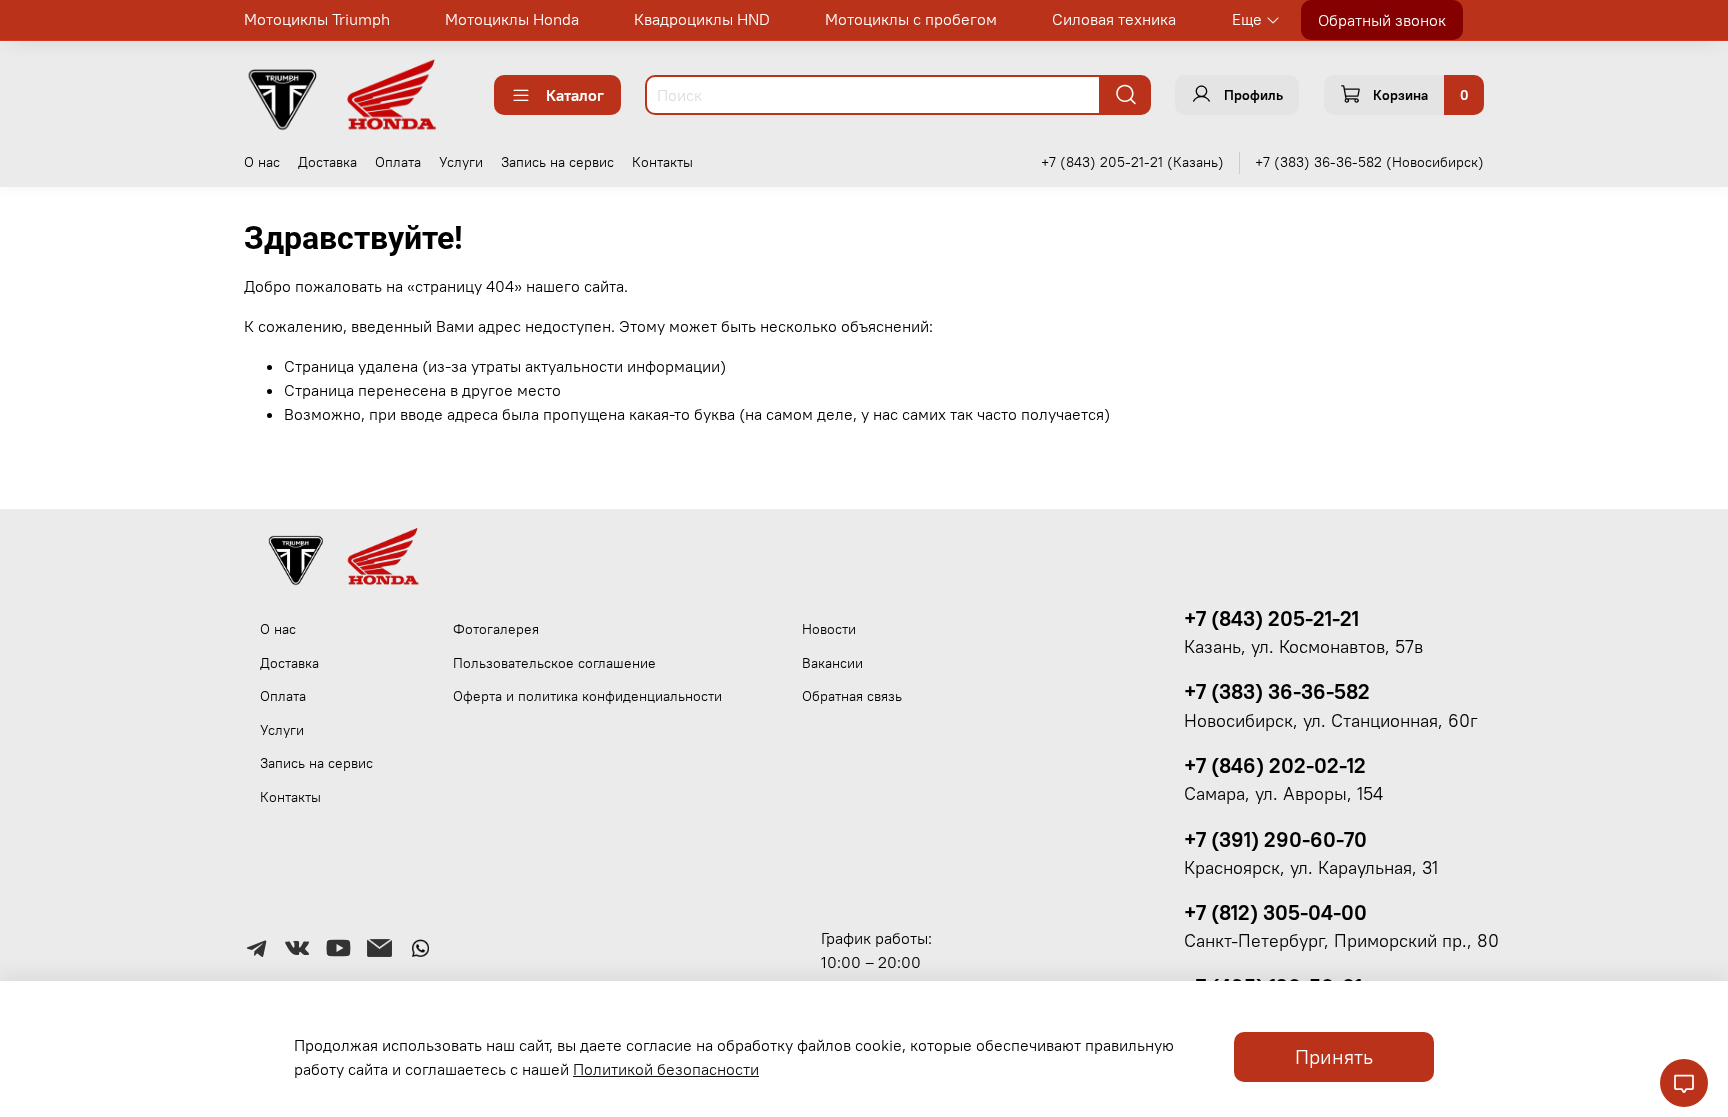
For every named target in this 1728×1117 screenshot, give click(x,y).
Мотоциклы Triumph (317, 19)
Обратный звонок (1382, 20)
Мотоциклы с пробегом (911, 19)
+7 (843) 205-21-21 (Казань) (1132, 162)
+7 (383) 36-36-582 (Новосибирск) (1369, 162)
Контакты (662, 162)
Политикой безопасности (666, 1069)
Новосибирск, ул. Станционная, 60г (1331, 721)
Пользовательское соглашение (554, 663)
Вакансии (832, 663)
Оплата (398, 162)
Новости (829, 629)
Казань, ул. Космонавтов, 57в (1303, 647)
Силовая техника (1114, 19)
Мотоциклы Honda (512, 19)
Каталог (575, 95)
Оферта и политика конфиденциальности (587, 696)
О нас (262, 162)
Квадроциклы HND (702, 19)
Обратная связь (852, 696)
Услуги (461, 162)
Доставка (327, 162)
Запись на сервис (557, 162)
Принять (1334, 1056)
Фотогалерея (496, 629)
